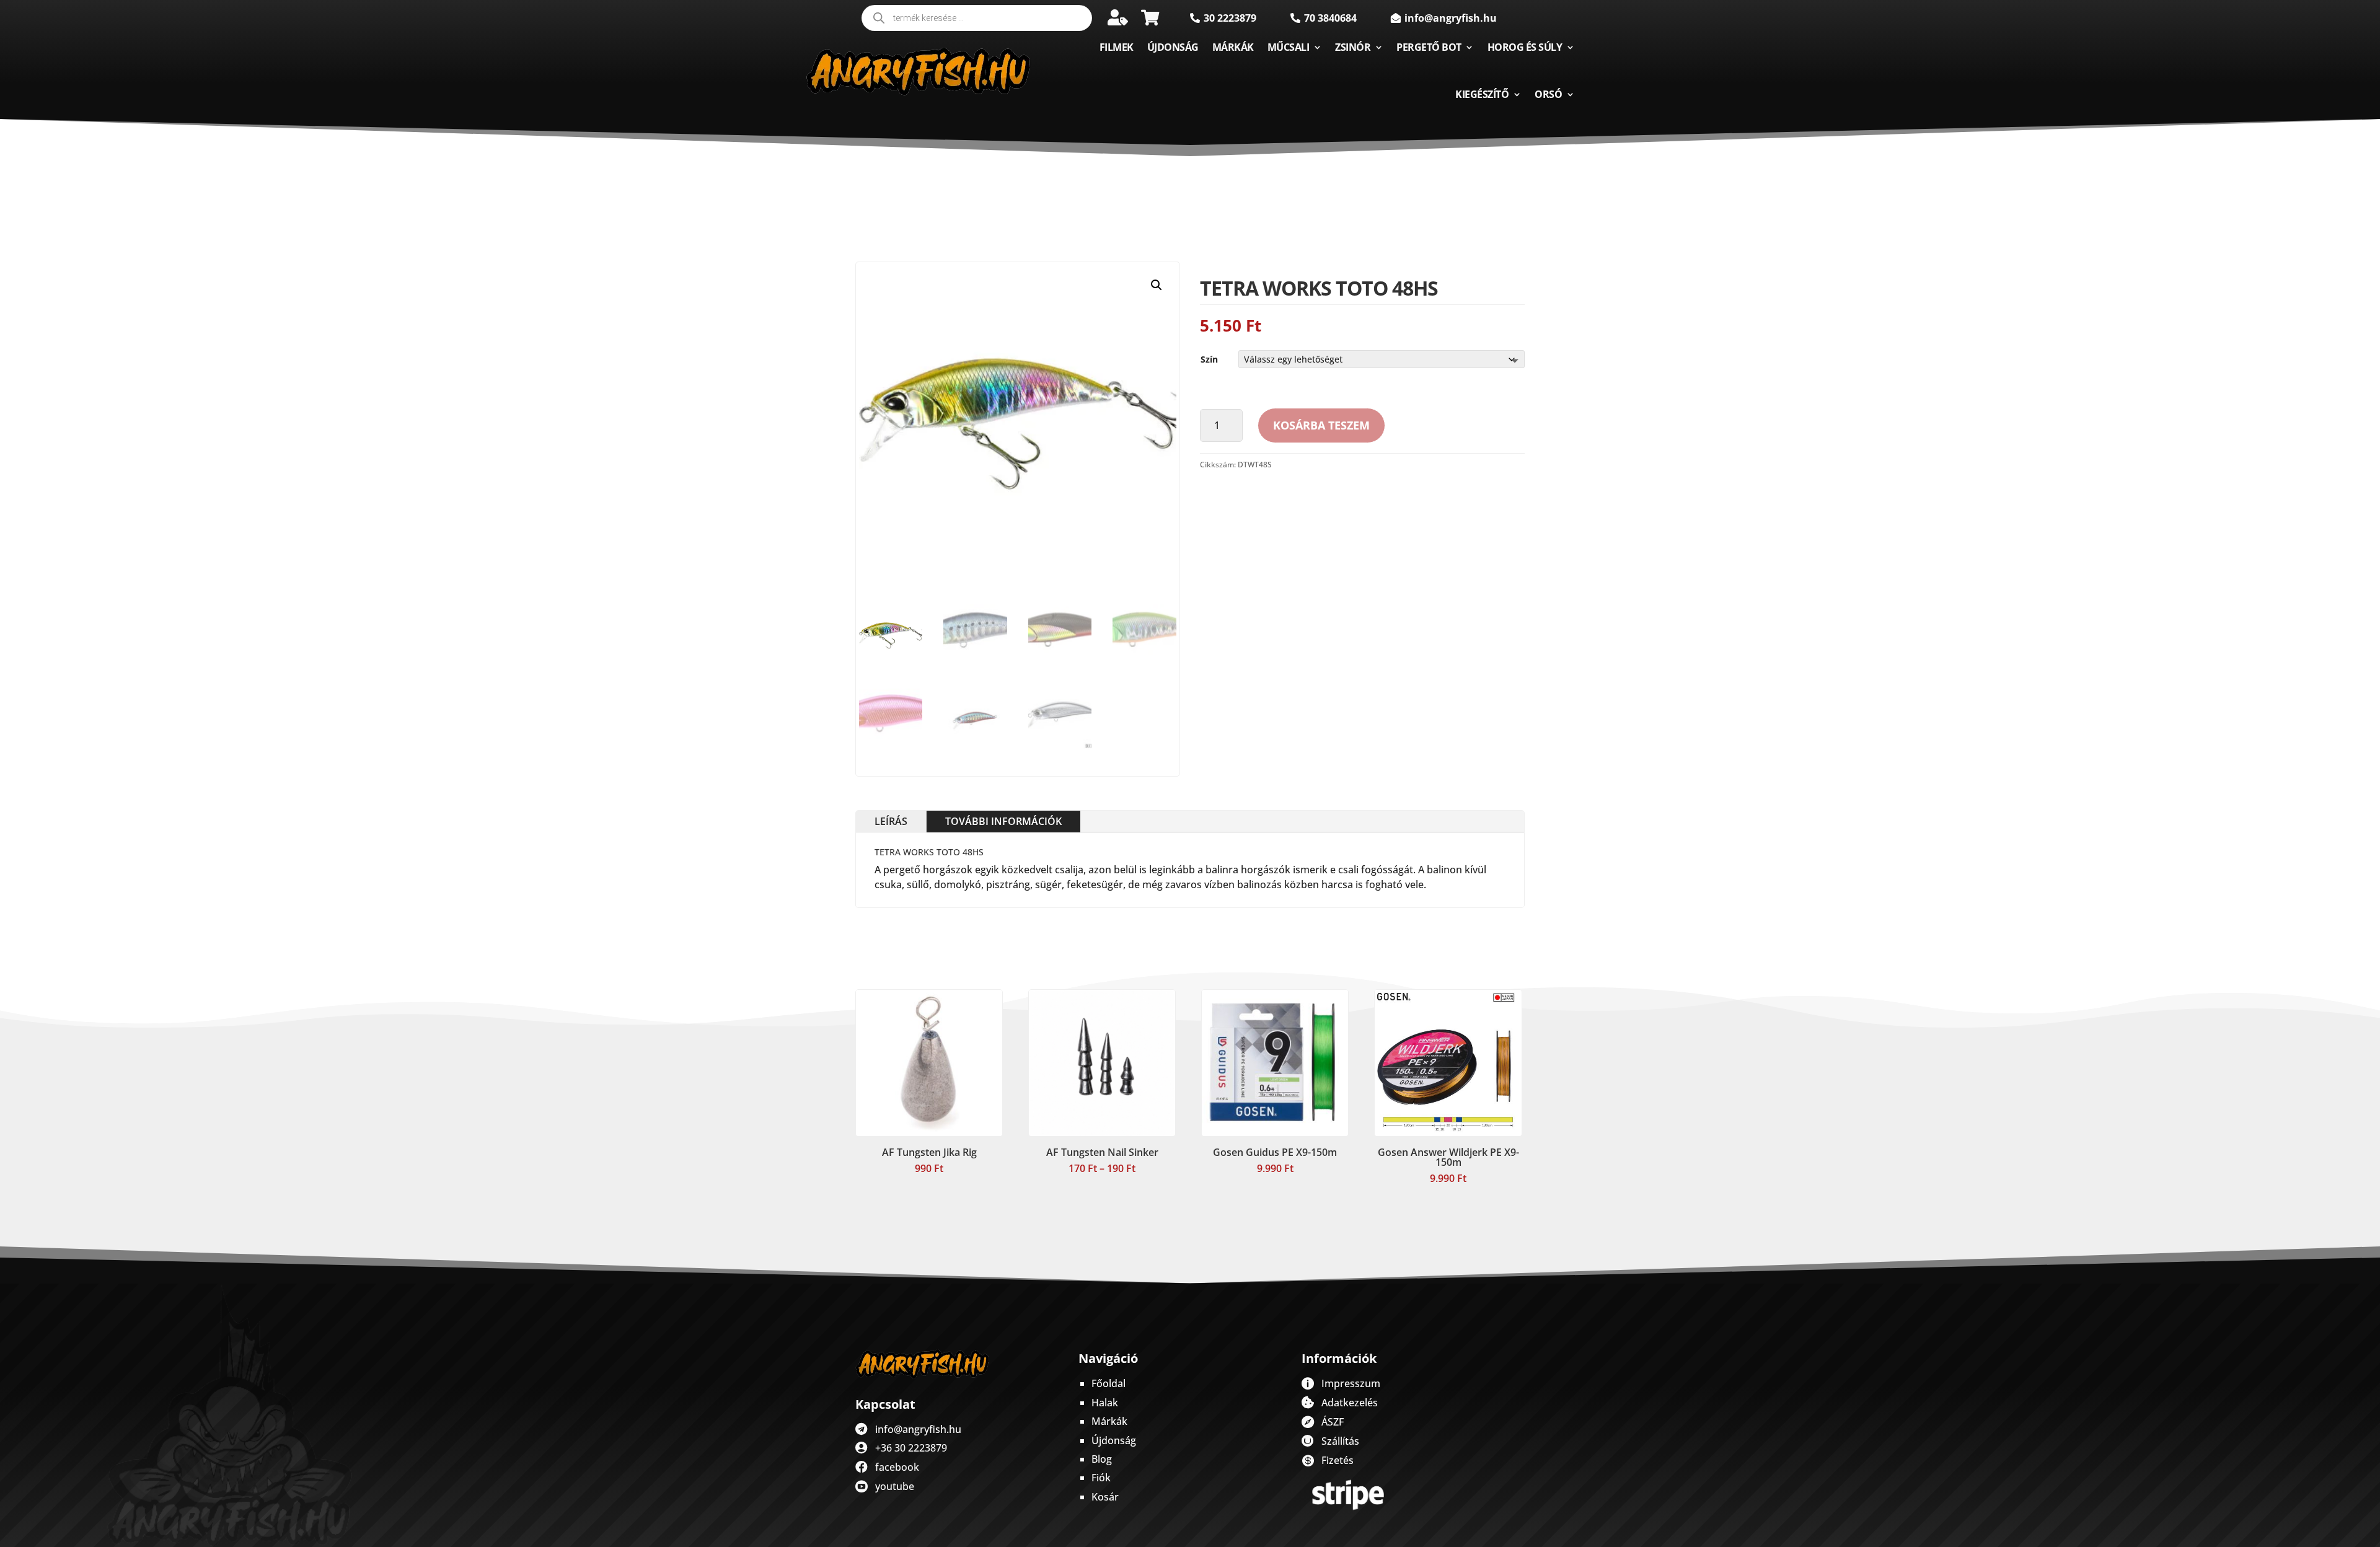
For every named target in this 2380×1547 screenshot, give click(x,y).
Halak (1105, 1403)
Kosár (1105, 1497)
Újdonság (1173, 47)
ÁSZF (1333, 1422)
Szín (1209, 359)
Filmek (1117, 47)
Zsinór (1353, 47)
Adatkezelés (1350, 1403)
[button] (1157, 285)
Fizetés (1338, 1460)
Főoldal (1108, 1383)
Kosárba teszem (1321, 425)
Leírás (891, 821)
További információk (1003, 821)
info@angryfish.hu (918, 1429)
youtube (895, 1486)
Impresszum (1351, 1383)
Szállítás (1340, 1441)
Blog (1102, 1459)
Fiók (1101, 1478)
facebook (897, 1467)
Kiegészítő (1482, 94)
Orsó (1548, 94)
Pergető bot (1429, 47)
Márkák (1233, 47)
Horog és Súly (1525, 47)
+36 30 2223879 (911, 1448)
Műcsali (1289, 47)
